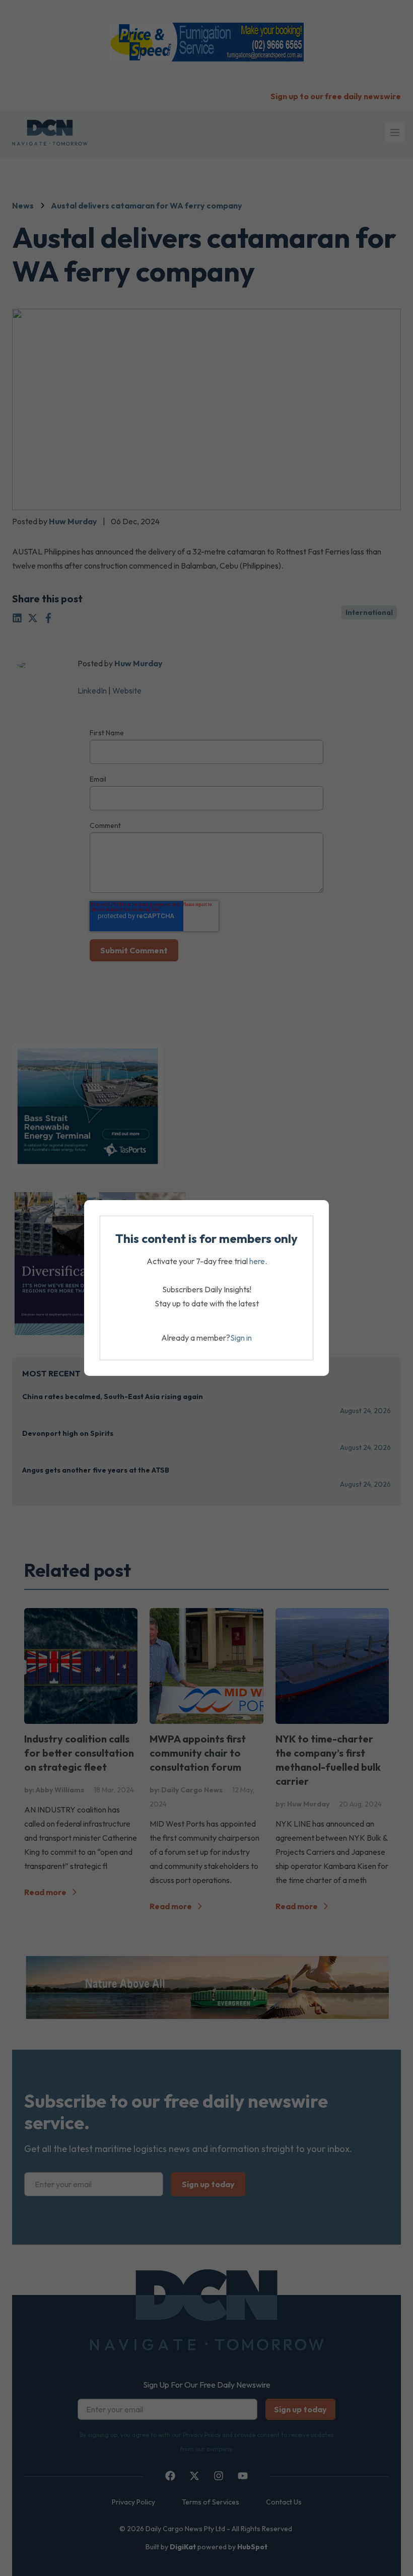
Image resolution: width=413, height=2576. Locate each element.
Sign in (241, 1338)
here (257, 1261)
